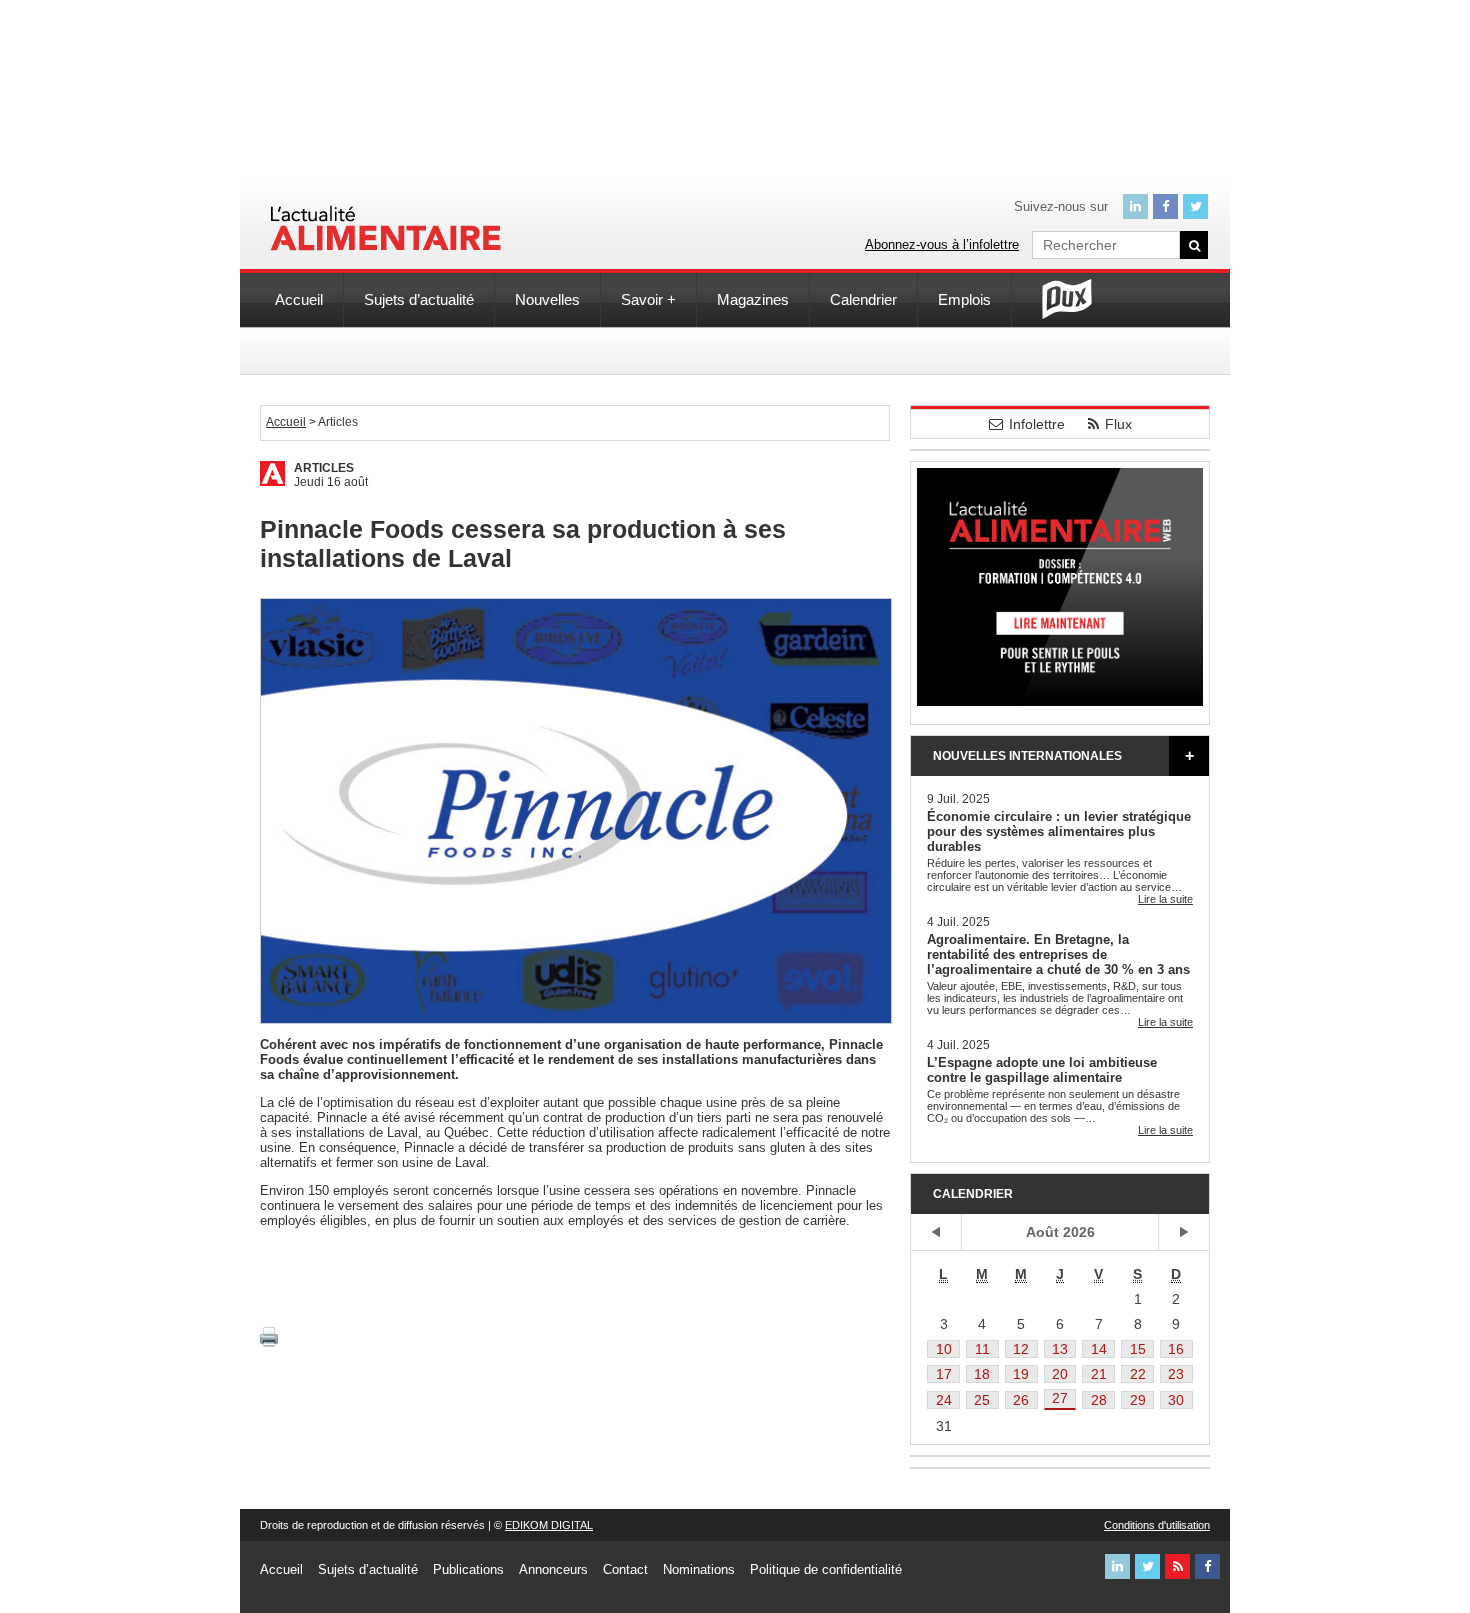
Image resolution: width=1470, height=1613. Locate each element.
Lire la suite (1165, 899)
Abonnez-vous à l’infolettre (942, 244)
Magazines (753, 299)
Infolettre (1037, 424)
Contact (625, 1569)
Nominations (699, 1569)
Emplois (964, 299)
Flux (1118, 424)
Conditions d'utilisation (1157, 1525)
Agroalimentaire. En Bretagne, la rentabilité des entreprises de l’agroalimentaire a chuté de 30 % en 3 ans (1058, 954)
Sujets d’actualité (419, 299)
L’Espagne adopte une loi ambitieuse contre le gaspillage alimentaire (1042, 1070)
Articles (324, 468)
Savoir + (648, 299)
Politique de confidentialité (826, 1569)
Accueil (299, 299)
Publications (468, 1569)
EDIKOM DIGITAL (549, 1525)
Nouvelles (547, 299)
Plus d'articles (1189, 756)
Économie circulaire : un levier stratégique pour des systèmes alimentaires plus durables (1059, 831)
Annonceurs (553, 1569)
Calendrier (863, 299)
